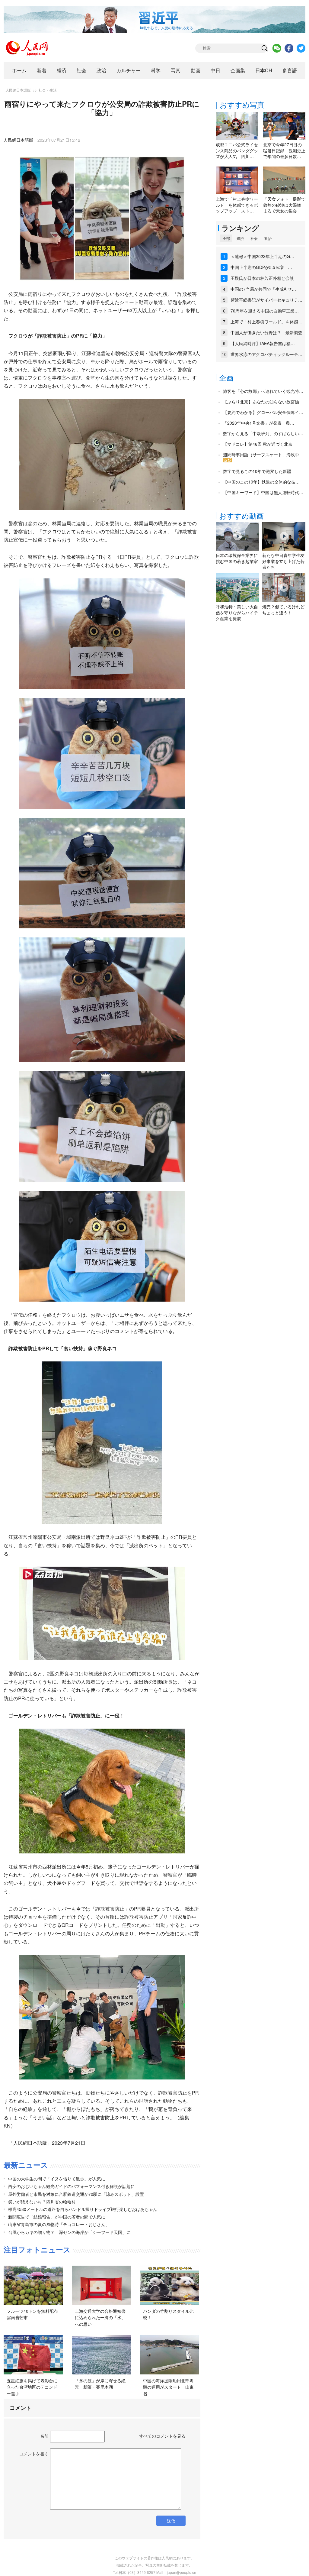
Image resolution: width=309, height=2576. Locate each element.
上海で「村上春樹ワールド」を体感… (266, 322)
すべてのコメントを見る (162, 2436)
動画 (196, 70)
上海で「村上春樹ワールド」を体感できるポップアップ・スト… (237, 205)
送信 (171, 2521)
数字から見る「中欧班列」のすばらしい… (263, 433)
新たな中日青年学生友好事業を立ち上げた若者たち (283, 561)
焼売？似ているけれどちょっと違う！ (283, 610)
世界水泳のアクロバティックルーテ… (266, 354)
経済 (62, 70)
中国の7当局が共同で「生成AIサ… (263, 289)
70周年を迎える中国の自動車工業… (265, 311)
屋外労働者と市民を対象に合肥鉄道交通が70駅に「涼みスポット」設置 (76, 2194)
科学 (156, 70)
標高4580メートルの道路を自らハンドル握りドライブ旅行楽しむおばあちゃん (83, 2209)
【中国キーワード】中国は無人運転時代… (263, 492)
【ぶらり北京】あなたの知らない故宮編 (261, 402)
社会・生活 (48, 90)
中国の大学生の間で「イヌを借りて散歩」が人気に (57, 2179)
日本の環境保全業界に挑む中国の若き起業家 (237, 558)
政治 (101, 70)
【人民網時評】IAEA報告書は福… (263, 343)
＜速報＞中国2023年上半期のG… (262, 256)
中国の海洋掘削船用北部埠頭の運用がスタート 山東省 (168, 2387)
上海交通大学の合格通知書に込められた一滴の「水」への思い (100, 2317)
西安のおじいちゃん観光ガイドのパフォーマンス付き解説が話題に (72, 2186)
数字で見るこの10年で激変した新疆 (257, 471)
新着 (42, 70)
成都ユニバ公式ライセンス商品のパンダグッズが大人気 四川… (237, 150)
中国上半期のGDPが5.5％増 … (261, 267)
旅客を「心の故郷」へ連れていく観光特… (263, 391)
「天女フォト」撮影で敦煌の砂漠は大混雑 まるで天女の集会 (284, 205)
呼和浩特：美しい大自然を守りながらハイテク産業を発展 (237, 612)
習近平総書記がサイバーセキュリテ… (266, 300)
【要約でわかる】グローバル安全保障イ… (263, 412)
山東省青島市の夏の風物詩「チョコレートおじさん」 (59, 2224)
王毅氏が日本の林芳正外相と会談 (262, 278)
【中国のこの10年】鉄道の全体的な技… (261, 482)
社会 (81, 70)
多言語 (290, 70)
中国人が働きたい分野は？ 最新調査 (266, 332)
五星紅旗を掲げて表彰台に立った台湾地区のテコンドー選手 (32, 2387)
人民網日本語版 (18, 90)
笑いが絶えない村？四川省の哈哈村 (42, 2202)
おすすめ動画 (241, 515)
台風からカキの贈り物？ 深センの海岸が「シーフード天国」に (69, 2232)
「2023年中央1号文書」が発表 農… (259, 423)
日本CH (264, 70)
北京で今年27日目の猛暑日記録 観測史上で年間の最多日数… (284, 150)
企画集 (238, 70)
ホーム (19, 70)
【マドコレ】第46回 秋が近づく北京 (258, 444)
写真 (176, 70)
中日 (215, 70)
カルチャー (129, 70)
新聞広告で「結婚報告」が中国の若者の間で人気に (57, 2217)
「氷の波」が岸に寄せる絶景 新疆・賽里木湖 (100, 2384)
